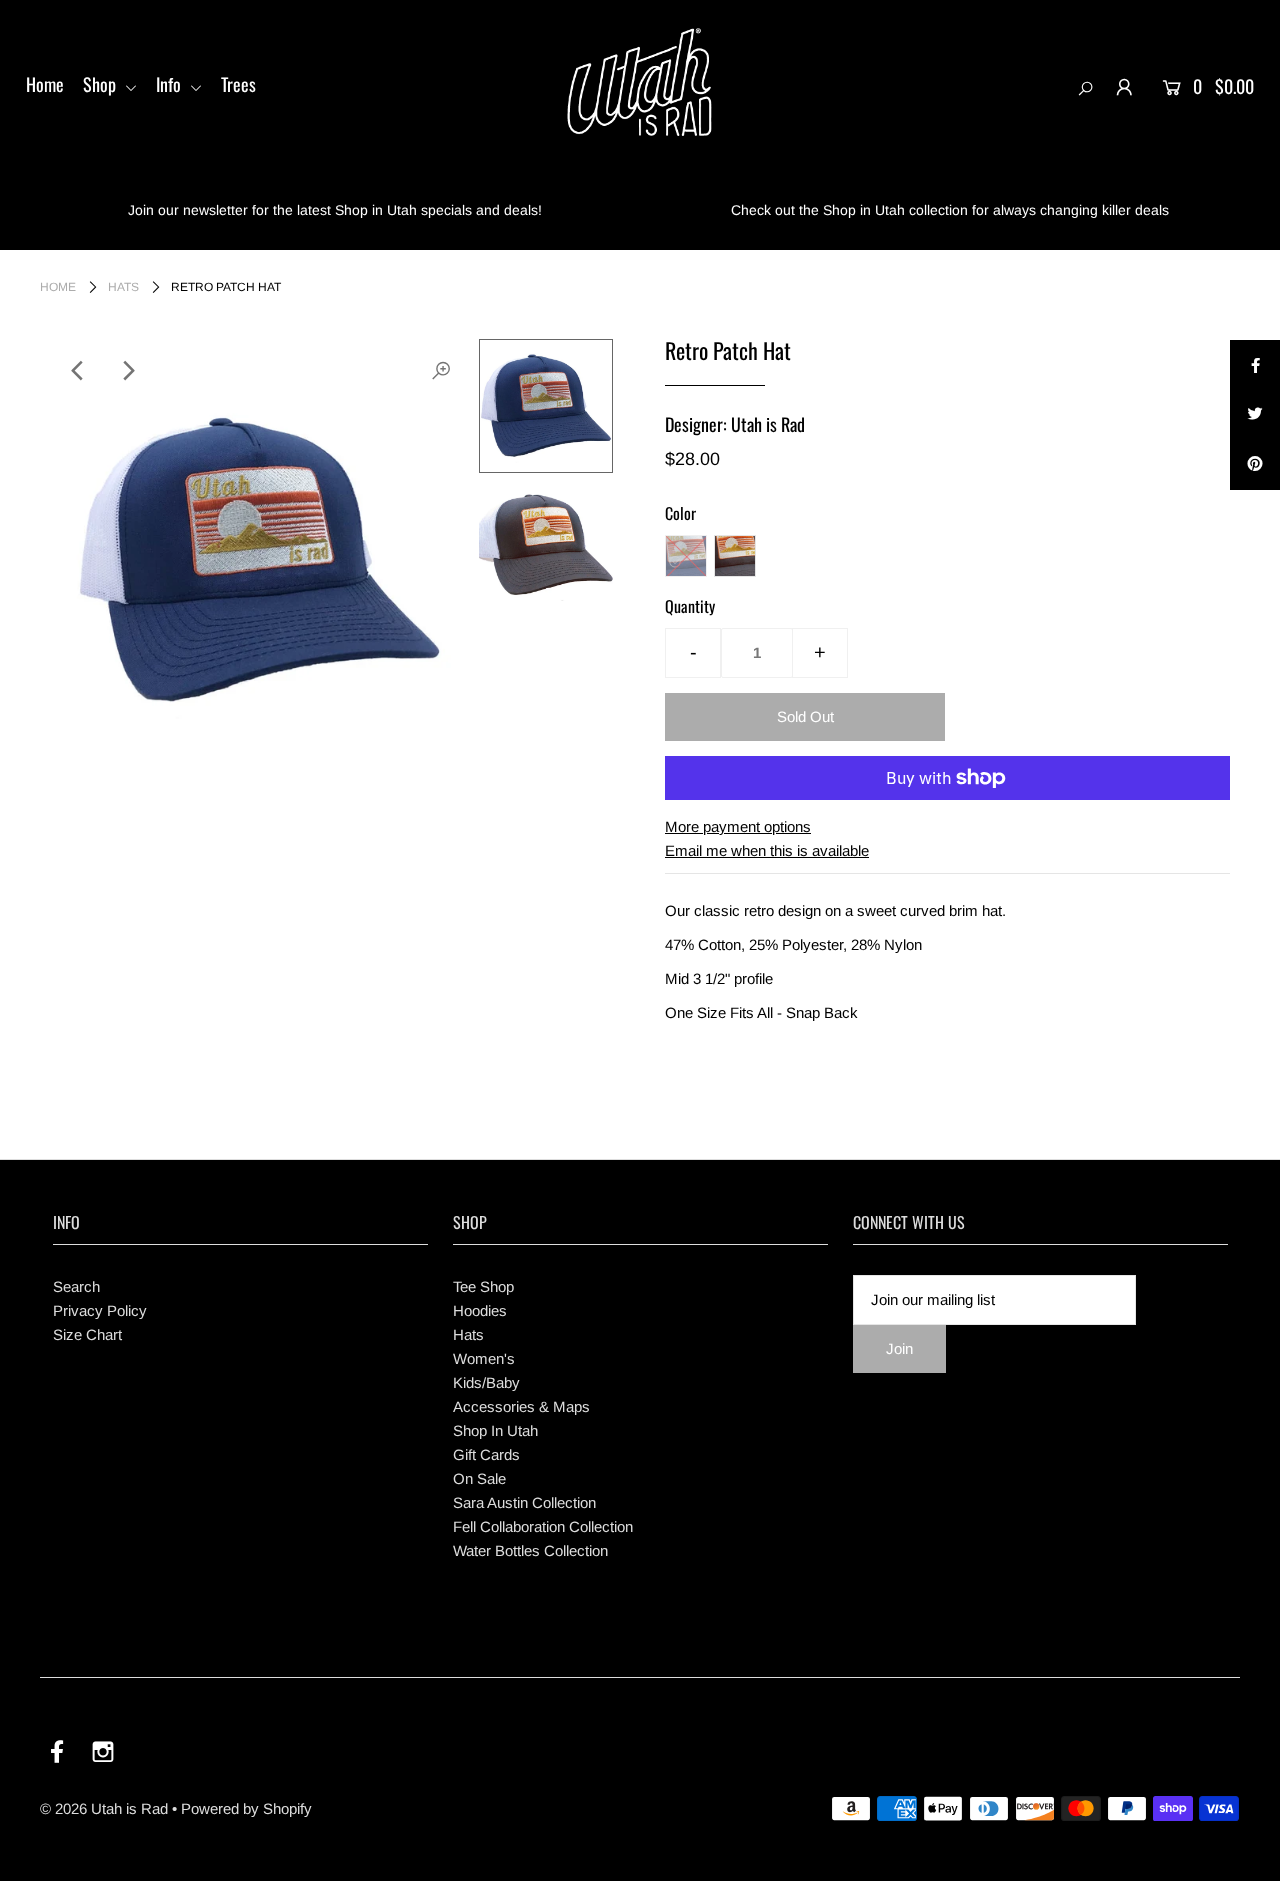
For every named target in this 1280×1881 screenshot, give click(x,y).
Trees (238, 84)
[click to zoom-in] (441, 371)
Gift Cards (486, 1454)
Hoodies (480, 1310)
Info (170, 84)
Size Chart (87, 1334)
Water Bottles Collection (530, 1550)
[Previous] (78, 371)
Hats (123, 287)
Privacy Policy (100, 1310)
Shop (101, 84)
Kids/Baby (486, 1382)
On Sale (479, 1478)
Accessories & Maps (521, 1406)
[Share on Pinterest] (1255, 465)
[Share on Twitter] (1255, 415)
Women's (484, 1358)
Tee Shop (483, 1286)
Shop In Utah (495, 1430)
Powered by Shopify (246, 1808)
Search (76, 1286)
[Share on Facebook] (1255, 365)
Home (45, 84)
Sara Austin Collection (524, 1502)
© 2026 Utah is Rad (104, 1808)
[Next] (127, 371)
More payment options (738, 826)
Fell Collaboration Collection (543, 1526)
